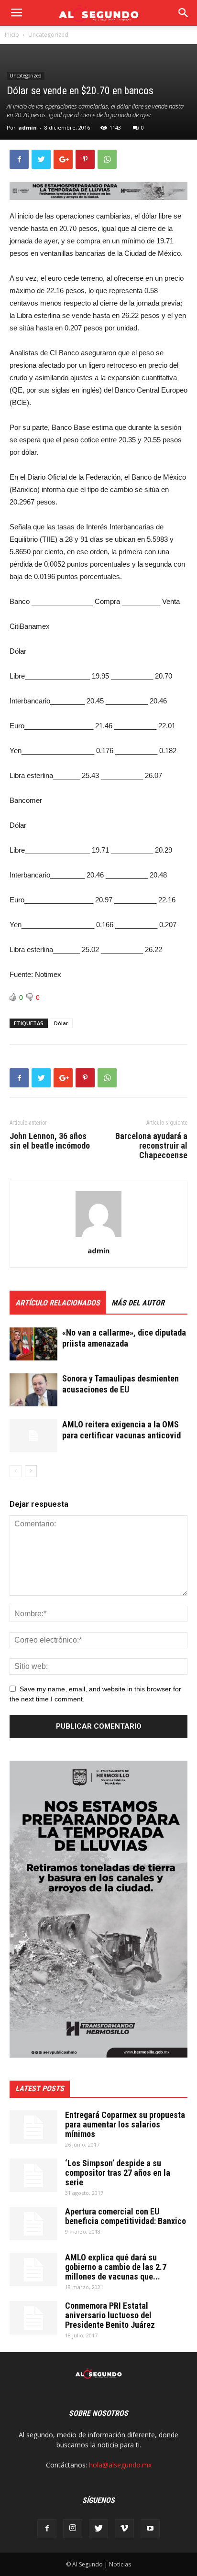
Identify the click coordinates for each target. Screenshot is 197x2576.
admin (27, 127)
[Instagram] (73, 2529)
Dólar (61, 1023)
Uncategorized (48, 35)
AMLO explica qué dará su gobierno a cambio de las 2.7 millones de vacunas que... (116, 2267)
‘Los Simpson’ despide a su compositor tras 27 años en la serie (118, 2173)
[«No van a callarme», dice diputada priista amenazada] (33, 1344)
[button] (184, 13)
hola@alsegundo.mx (120, 2465)
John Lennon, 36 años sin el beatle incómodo (50, 1141)
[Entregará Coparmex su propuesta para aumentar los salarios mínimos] (33, 2127)
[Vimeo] (124, 2529)
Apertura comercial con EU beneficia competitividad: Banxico (126, 2216)
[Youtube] (150, 2529)
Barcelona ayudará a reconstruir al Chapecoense (151, 1146)
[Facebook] (47, 2529)
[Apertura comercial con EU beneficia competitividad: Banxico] (33, 2224)
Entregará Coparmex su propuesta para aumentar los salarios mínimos (125, 2124)
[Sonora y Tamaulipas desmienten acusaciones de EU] (33, 1390)
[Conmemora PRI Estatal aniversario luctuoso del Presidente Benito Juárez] (33, 2318)
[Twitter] (98, 2529)
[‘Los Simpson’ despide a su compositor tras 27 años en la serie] (33, 2175)
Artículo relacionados (58, 1303)
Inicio (12, 35)
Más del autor (138, 1303)
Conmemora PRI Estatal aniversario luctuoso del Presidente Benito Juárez (110, 2315)
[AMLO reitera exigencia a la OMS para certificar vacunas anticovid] (33, 1436)
